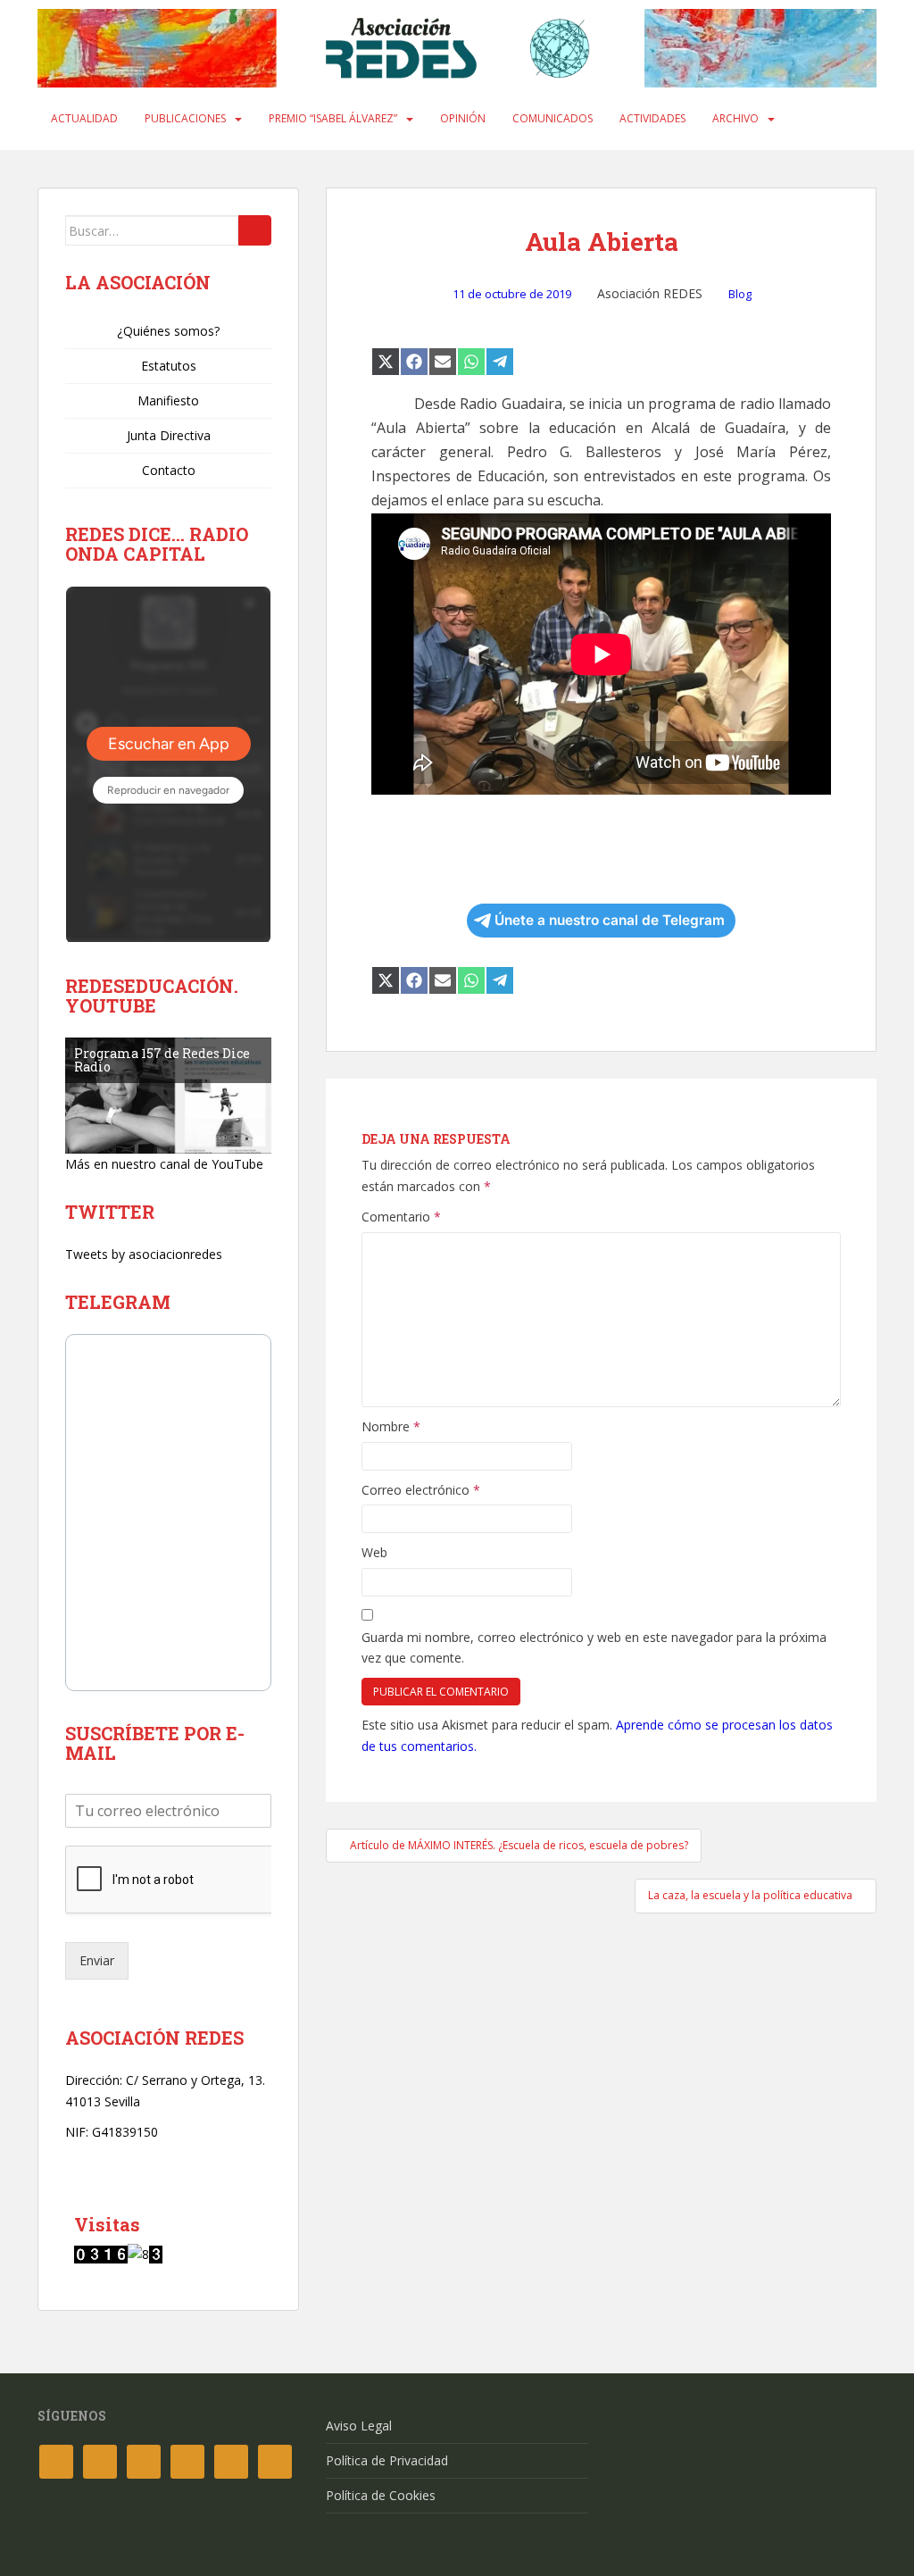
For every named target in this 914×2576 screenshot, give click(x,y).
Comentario (401, 1217)
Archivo (735, 118)
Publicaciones (185, 118)
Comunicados (553, 118)
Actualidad (84, 118)
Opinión (463, 118)
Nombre (391, 1426)
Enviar (97, 1960)
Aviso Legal (359, 2426)
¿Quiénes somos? (168, 331)
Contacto (169, 470)
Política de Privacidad (387, 2460)
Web (374, 1552)
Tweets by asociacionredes (144, 1254)
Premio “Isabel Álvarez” (333, 118)
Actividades (652, 118)
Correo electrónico (421, 1490)
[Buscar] (255, 230)
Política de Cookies (381, 2495)
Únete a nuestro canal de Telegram (610, 920)
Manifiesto (168, 400)
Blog (740, 294)
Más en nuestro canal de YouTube (164, 1164)
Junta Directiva (169, 435)
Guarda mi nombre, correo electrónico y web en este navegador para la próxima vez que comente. (594, 1648)
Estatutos (169, 366)
